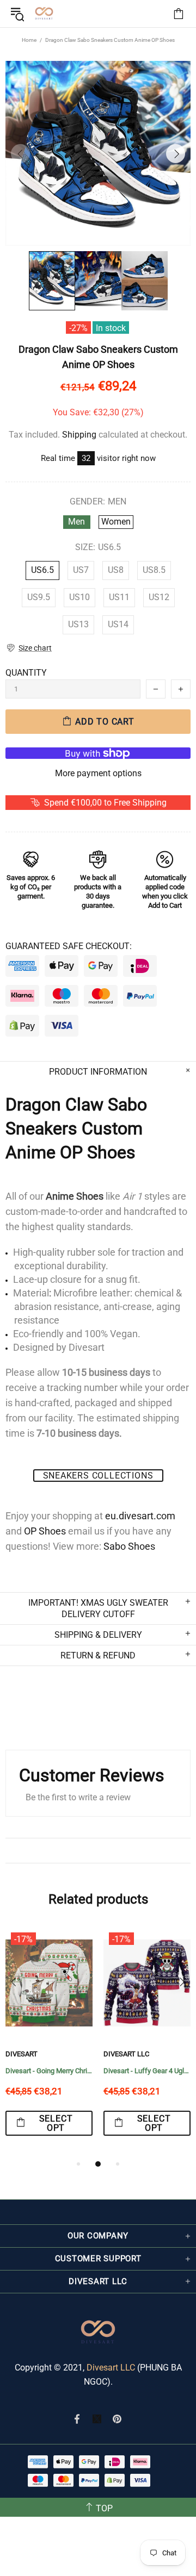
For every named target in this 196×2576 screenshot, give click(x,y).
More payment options (98, 773)
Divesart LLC (111, 2368)
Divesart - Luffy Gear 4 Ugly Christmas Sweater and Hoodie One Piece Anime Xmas (147, 2071)
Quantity (26, 673)
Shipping (79, 435)
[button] (29, 648)
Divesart (44, 14)
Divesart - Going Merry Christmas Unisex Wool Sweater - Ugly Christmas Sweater (49, 2071)
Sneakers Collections (98, 1476)
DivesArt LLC (126, 2054)
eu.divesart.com (140, 1516)
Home (29, 40)
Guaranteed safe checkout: (69, 946)
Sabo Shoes (129, 1546)
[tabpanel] (49, 2042)
